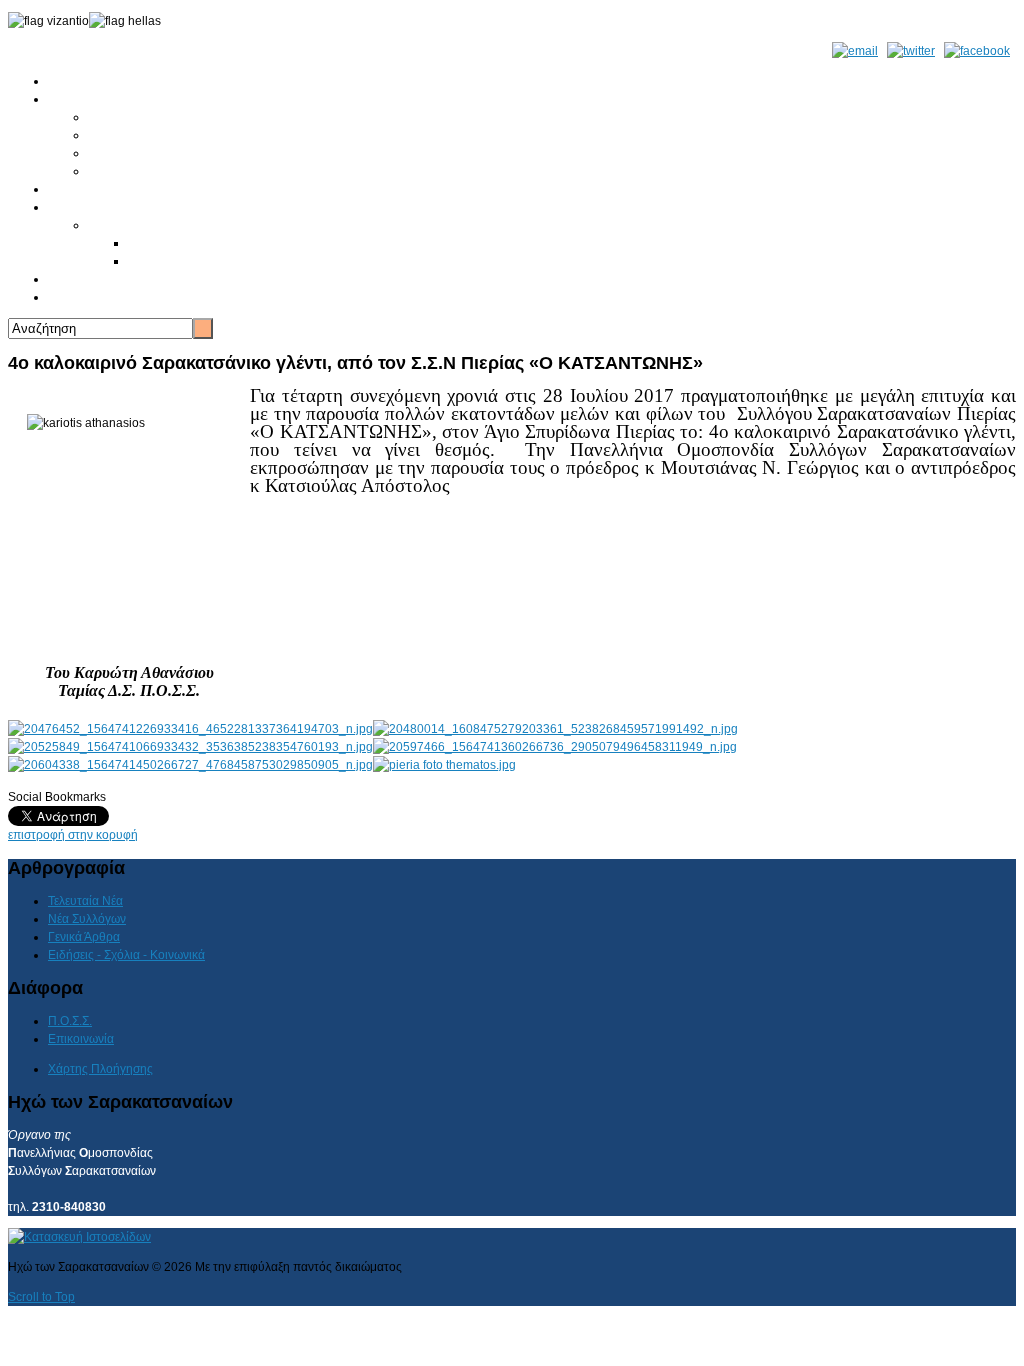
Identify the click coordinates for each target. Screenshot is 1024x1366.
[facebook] (977, 51)
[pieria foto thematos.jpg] (444, 765)
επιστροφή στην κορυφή (73, 835)
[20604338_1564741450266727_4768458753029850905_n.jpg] (190, 765)
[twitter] (911, 51)
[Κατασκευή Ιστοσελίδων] (79, 1237)
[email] (855, 51)
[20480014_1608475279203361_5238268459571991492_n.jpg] (555, 729)
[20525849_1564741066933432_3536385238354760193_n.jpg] (190, 747)
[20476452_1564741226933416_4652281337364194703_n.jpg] (190, 729)
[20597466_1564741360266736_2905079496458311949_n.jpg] (555, 747)
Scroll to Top (41, 1297)
